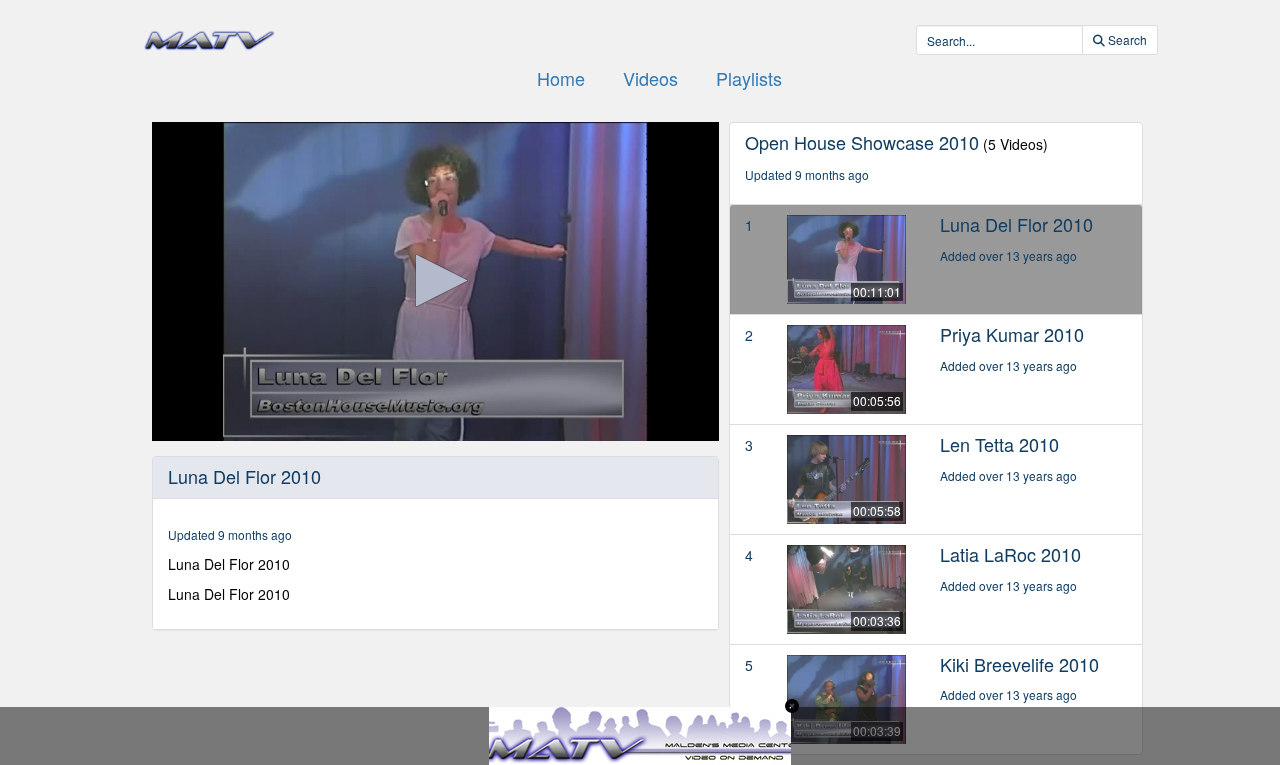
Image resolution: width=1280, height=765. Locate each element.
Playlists (749, 78)
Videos (650, 78)
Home (561, 78)
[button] (435, 280)
